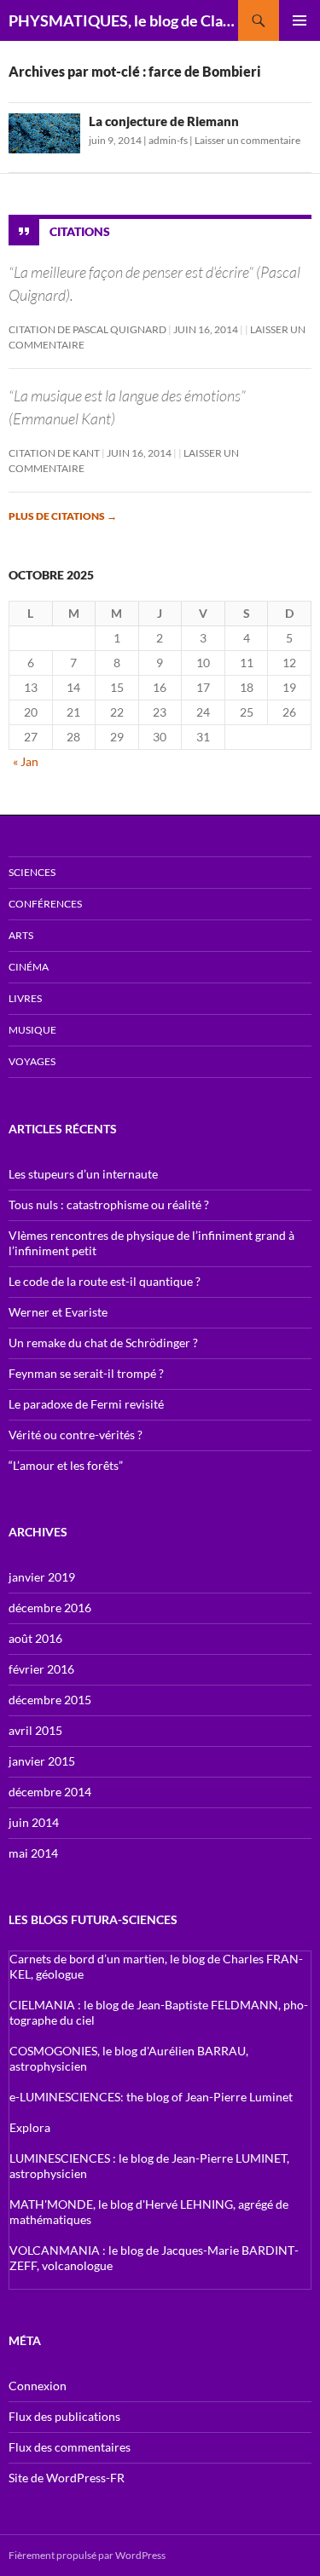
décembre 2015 (50, 1700)
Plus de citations (63, 516)
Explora (30, 2127)
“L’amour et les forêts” (66, 1465)
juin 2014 (34, 1822)
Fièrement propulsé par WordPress (87, 2555)
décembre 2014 (50, 1792)
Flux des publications (64, 2416)
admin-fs (168, 140)
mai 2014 (33, 1853)
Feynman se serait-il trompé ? (86, 1373)
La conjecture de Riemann (164, 121)
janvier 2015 (42, 1761)
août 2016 (35, 1638)
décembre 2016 (50, 1608)
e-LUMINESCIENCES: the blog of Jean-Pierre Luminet (151, 2097)
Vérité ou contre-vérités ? (76, 1435)
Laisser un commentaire (247, 140)
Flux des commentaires (70, 2447)
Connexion (38, 2386)
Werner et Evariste (58, 1312)
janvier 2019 (42, 1577)
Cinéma (29, 967)
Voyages (32, 1061)
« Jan (26, 761)
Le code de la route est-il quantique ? (105, 1281)
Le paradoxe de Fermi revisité (86, 1404)
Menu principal (300, 20)
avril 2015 (35, 1730)
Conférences (45, 904)
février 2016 (41, 1669)
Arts (21, 935)
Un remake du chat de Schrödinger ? (103, 1343)
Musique (32, 1030)
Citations (80, 231)
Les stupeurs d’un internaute (83, 1174)
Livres (25, 998)
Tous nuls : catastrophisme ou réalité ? (109, 1204)
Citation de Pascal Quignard (87, 329)
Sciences (32, 872)
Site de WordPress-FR (67, 2478)
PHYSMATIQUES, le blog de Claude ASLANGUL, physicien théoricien (123, 20)
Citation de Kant (54, 453)
